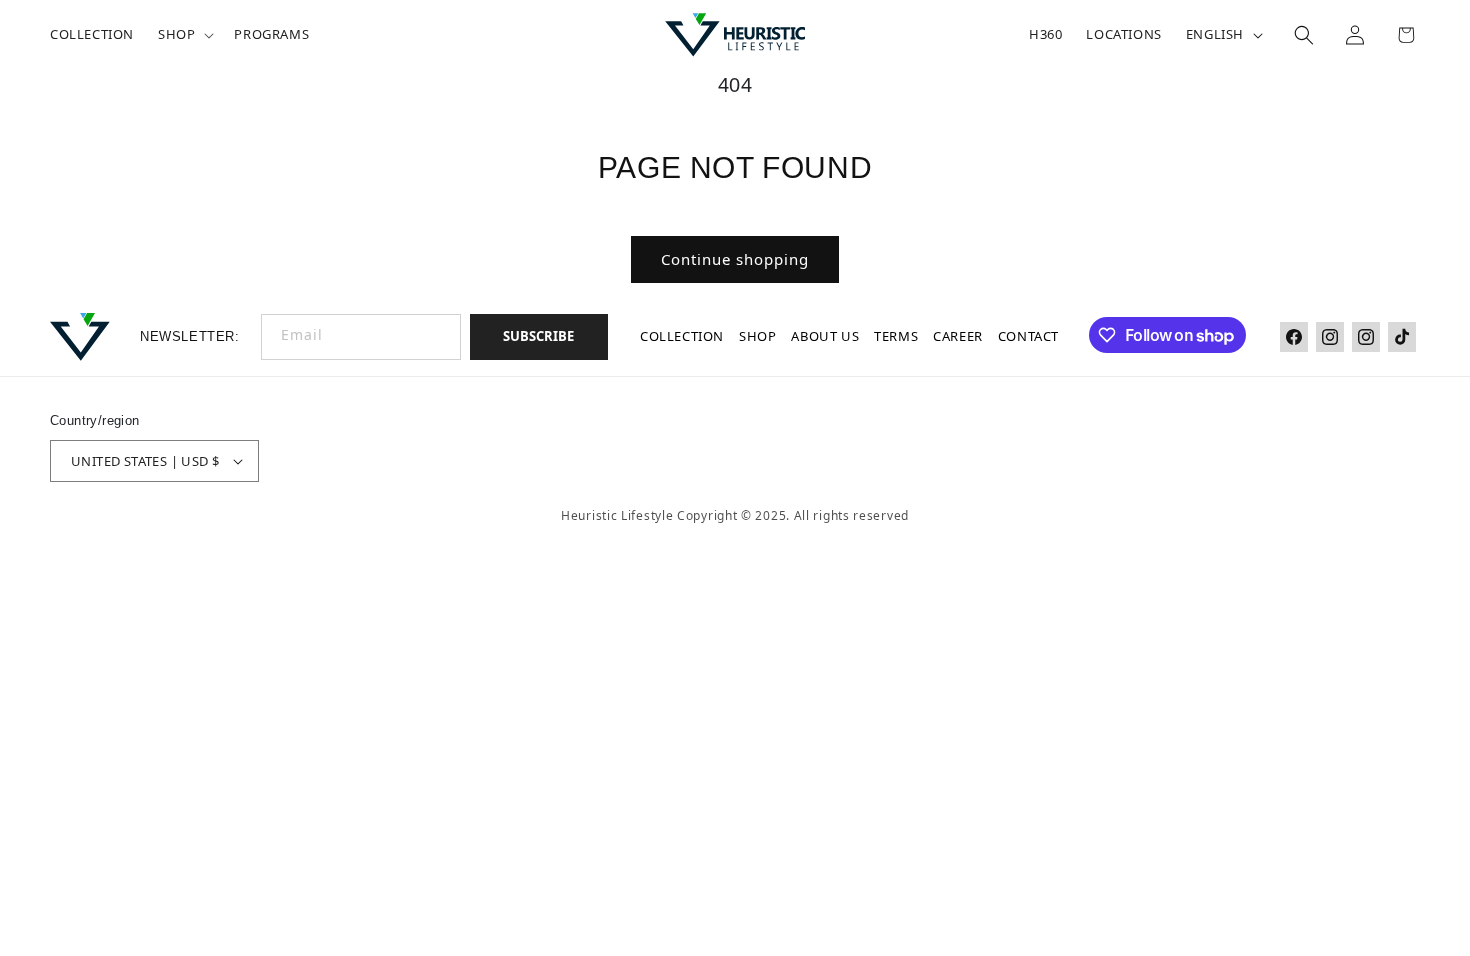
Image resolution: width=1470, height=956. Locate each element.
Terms (896, 336)
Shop (757, 336)
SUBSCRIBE (538, 336)
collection (682, 336)
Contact (1027, 336)
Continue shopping (735, 259)
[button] (184, 34)
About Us (825, 336)
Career (958, 336)
